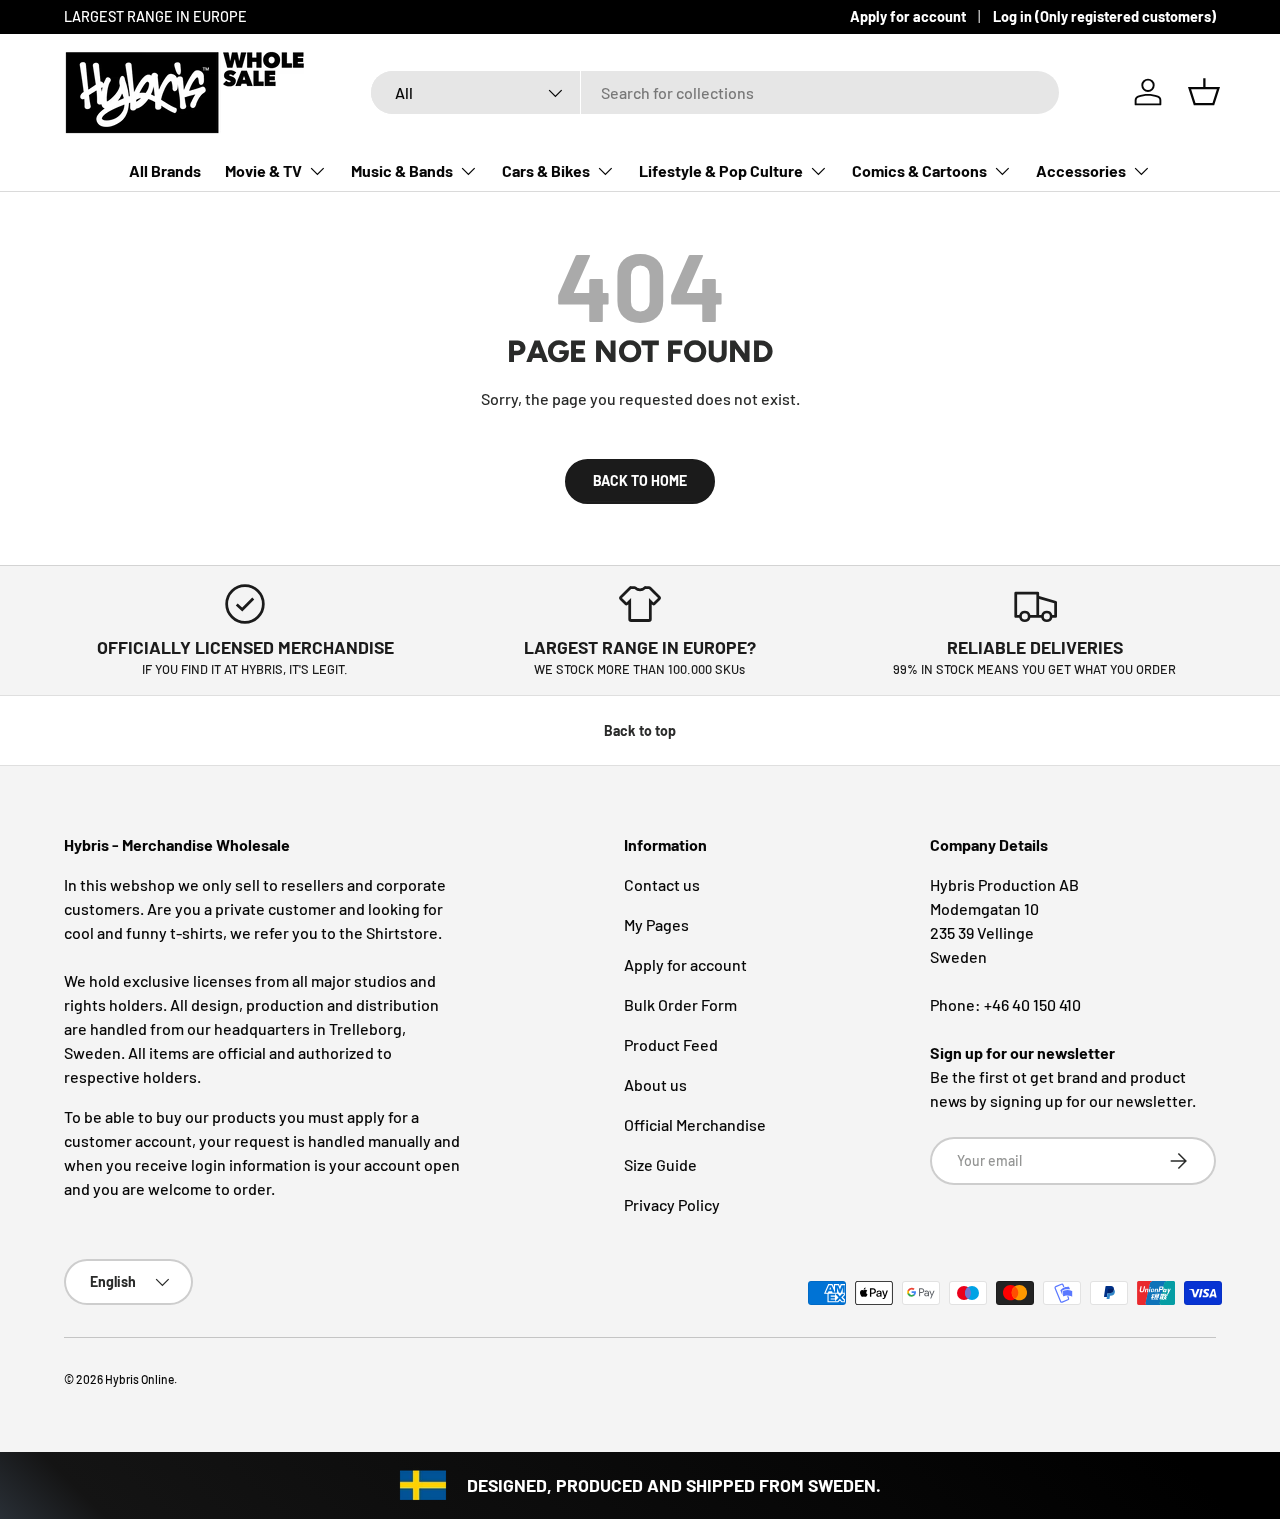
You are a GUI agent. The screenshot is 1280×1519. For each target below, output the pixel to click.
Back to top (640, 730)
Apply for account (908, 16)
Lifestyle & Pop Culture (721, 170)
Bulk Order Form (680, 1004)
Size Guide (660, 1164)
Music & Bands (402, 170)
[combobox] (715, 92)
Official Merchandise (695, 1124)
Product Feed (671, 1044)
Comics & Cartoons (919, 170)
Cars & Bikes (546, 170)
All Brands (165, 170)
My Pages (656, 924)
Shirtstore (402, 932)
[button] (1204, 92)
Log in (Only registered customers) (1104, 16)
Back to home (640, 480)
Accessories (1081, 170)
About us (655, 1084)
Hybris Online (139, 1379)
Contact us (662, 884)
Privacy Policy (672, 1204)
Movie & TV (263, 170)
